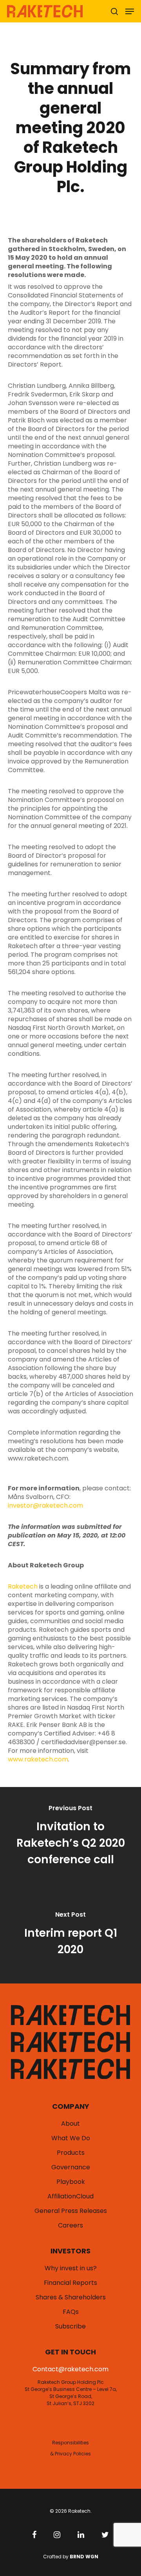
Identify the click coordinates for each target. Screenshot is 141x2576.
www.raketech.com (38, 1759)
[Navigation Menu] (130, 11)
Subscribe (70, 2326)
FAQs (71, 2312)
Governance (71, 2167)
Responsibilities (70, 2443)
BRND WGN (84, 2557)
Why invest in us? (71, 2268)
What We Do (71, 2138)
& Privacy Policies (70, 2454)
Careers (70, 2226)
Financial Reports (70, 2283)
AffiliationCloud (70, 2196)
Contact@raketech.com (70, 2369)
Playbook (71, 2182)
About (70, 2124)
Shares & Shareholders (71, 2297)
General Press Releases (71, 2211)
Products (71, 2153)
